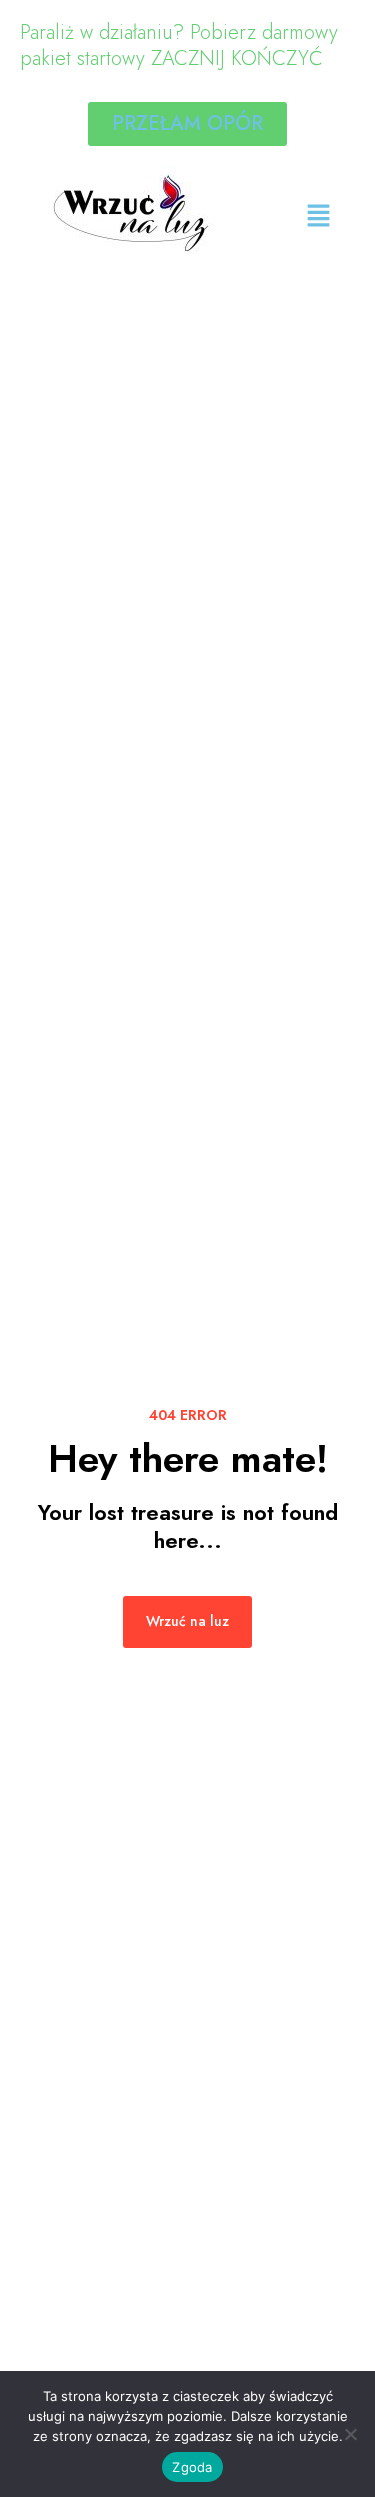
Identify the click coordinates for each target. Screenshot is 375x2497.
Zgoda (192, 2467)
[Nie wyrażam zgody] (350, 2434)
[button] (319, 216)
